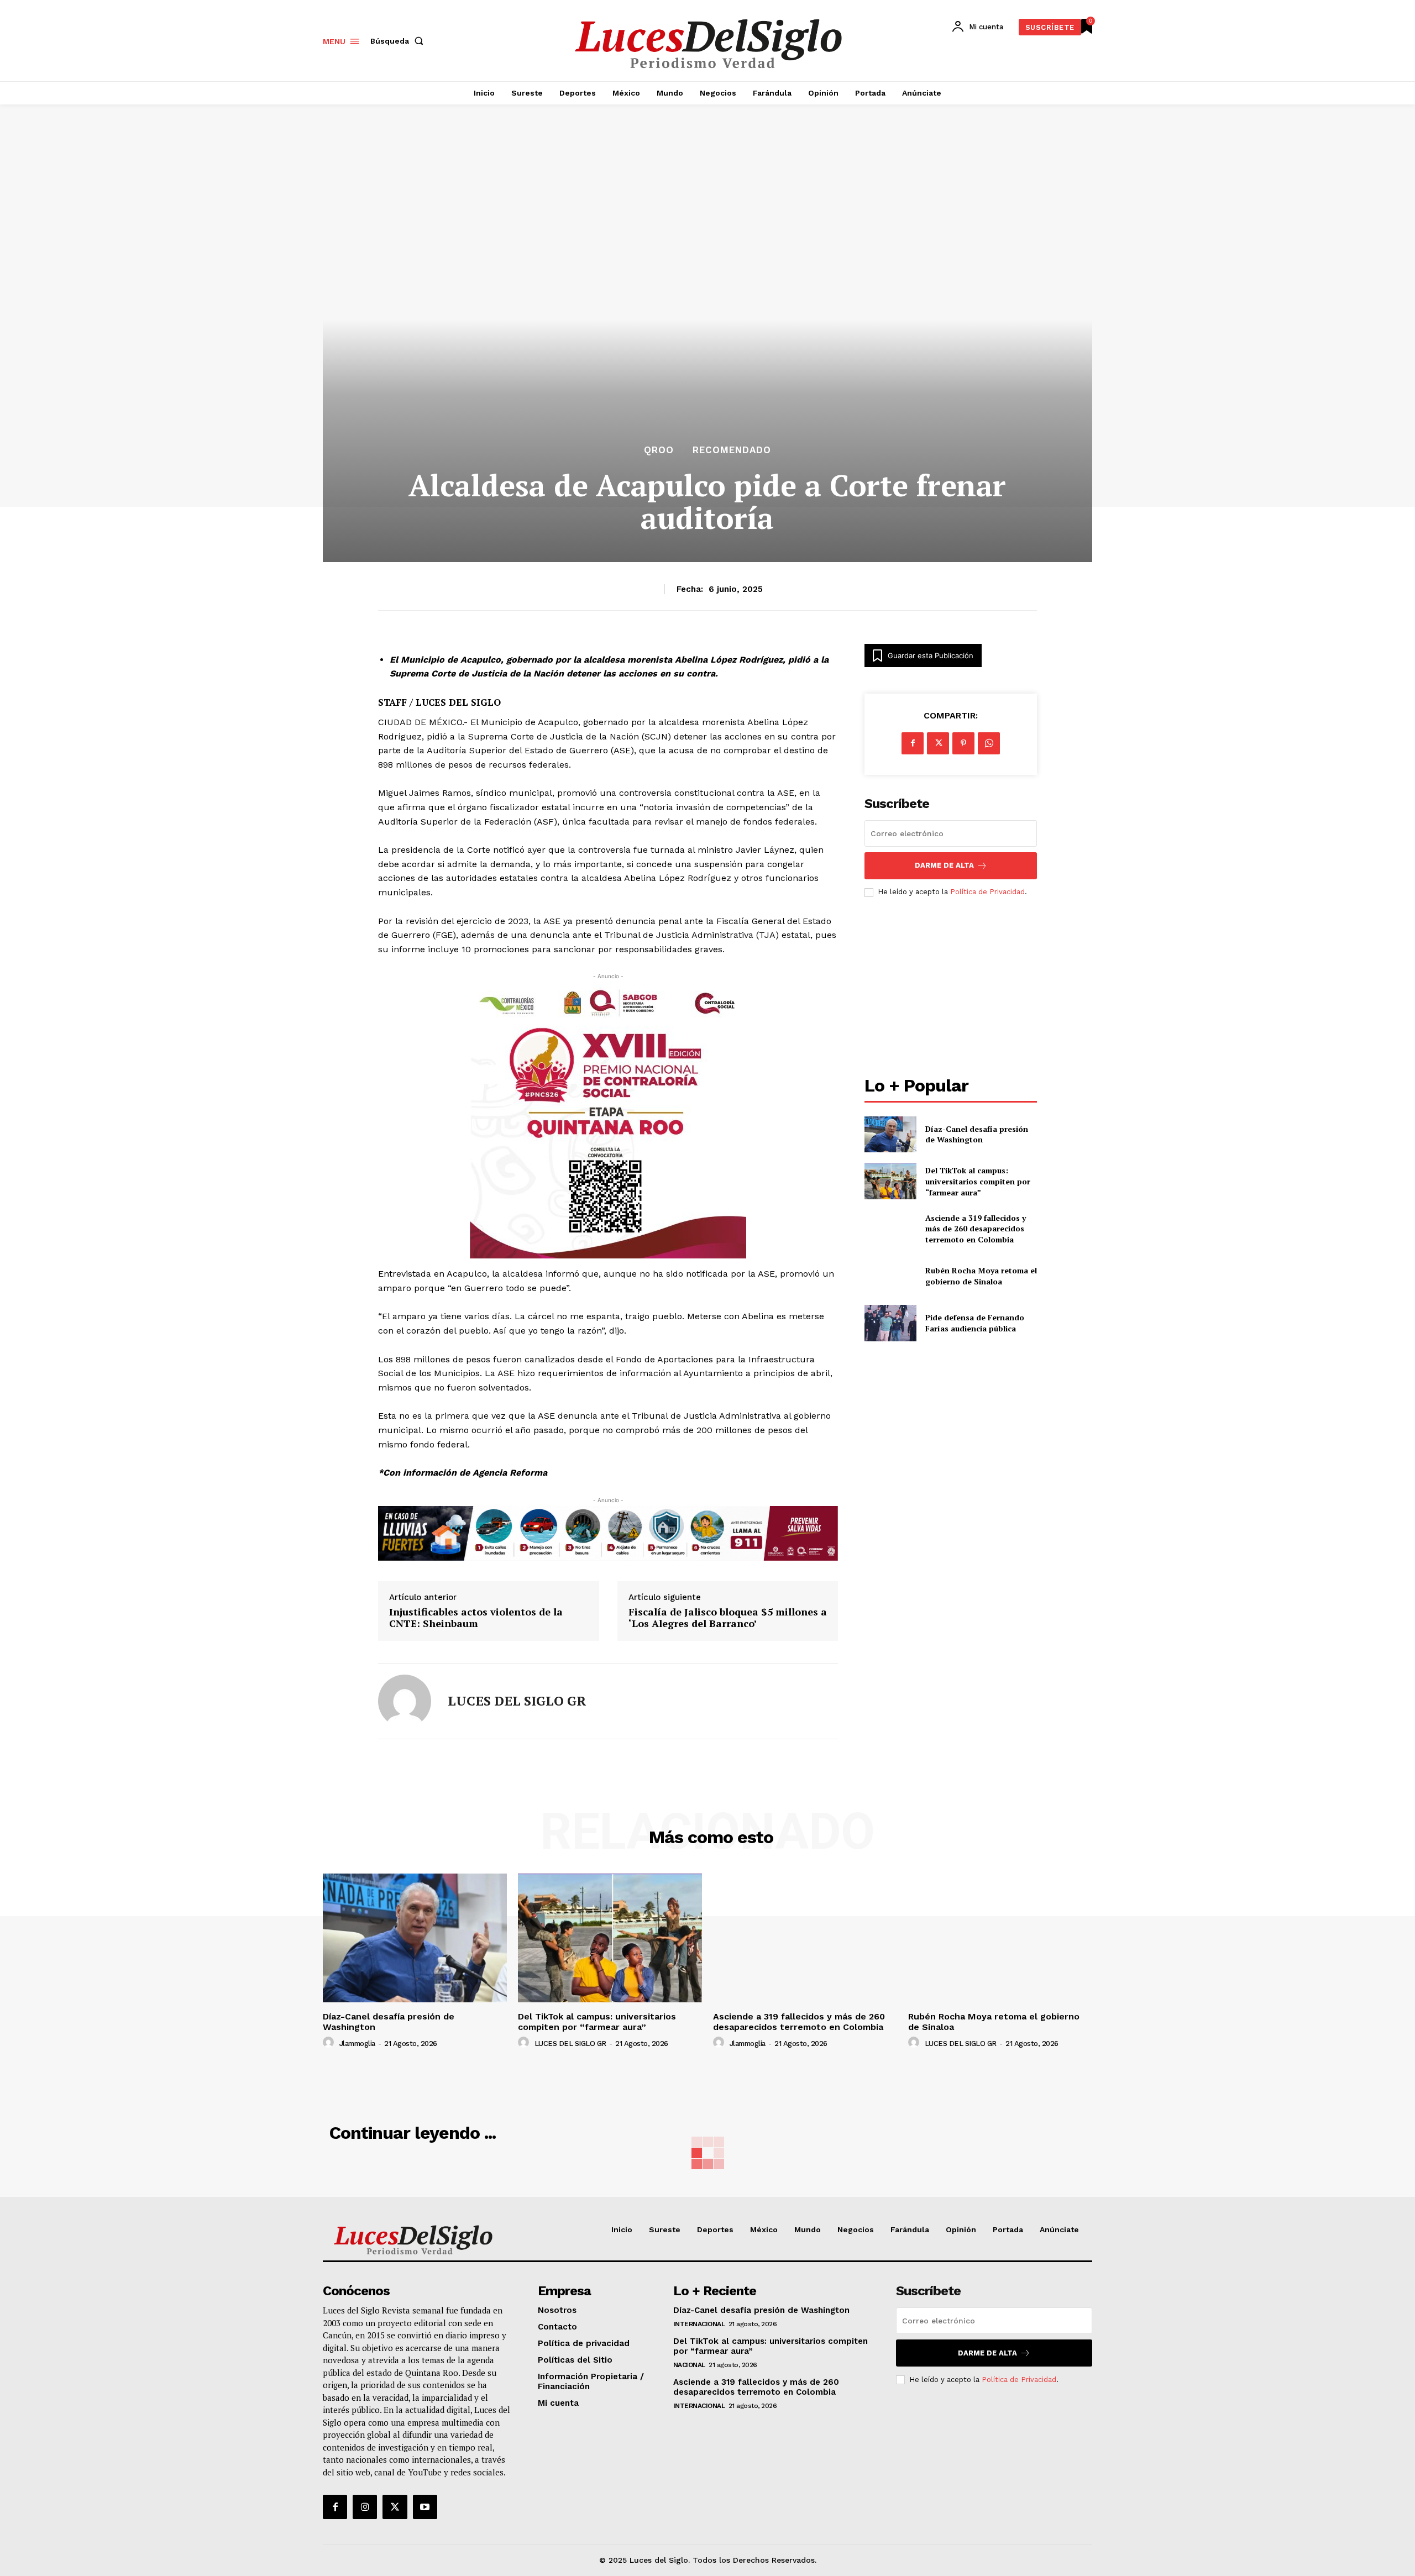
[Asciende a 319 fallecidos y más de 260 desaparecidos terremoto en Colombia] (890, 1228)
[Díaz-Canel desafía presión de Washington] (890, 1134)
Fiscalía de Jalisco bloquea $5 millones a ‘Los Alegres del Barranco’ (728, 1618)
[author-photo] (330, 2043)
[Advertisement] (951, 988)
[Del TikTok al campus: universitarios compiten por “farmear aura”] (890, 1181)
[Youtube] (425, 2507)
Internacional (699, 2324)
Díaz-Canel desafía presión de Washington (977, 1134)
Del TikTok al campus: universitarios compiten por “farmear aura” (978, 1181)
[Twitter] (395, 2507)
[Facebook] (913, 743)
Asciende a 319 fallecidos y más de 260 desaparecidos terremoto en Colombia (976, 1229)
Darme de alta (944, 865)
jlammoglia (357, 2044)
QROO (659, 450)
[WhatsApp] (989, 743)
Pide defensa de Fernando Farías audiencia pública (975, 1323)
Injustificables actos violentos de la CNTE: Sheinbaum (476, 1618)
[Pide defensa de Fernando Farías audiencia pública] (890, 1323)
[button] (399, 41)
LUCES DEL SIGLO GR (517, 1701)
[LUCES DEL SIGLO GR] (405, 1701)
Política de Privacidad (987, 892)
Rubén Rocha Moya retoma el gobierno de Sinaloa (981, 1276)
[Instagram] (365, 2507)
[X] (938, 743)
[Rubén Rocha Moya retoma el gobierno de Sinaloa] (890, 1276)
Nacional (689, 2365)
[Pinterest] (963, 743)
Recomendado (732, 450)
